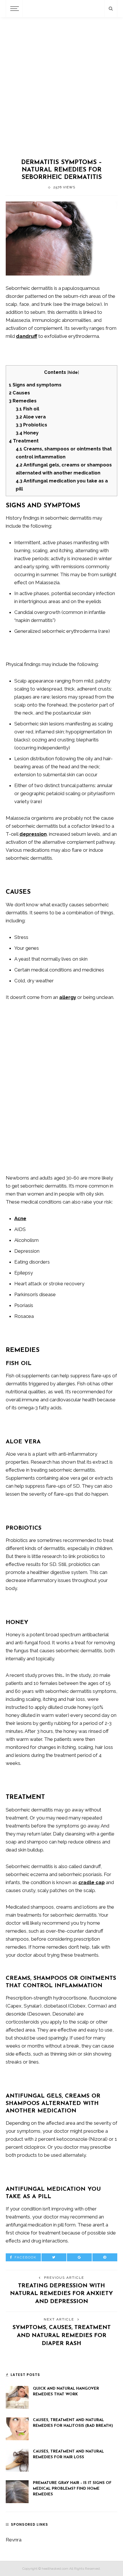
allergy (68, 997)
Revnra (14, 2540)
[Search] (111, 9)
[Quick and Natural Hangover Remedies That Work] (17, 2397)
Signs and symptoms (35, 385)
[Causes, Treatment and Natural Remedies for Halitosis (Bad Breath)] (17, 2428)
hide (73, 372)
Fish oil (27, 409)
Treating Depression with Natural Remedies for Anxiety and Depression (61, 2294)
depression (33, 834)
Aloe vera (31, 417)
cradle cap (92, 1882)
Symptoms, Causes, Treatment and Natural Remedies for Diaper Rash (62, 2336)
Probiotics (31, 425)
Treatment (24, 441)
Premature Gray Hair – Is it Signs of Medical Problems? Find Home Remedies (72, 2489)
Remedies (23, 401)
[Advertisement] (61, 87)
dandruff (27, 336)
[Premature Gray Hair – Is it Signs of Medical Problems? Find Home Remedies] (17, 2491)
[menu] (14, 9)
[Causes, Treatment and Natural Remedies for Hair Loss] (17, 2460)
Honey (27, 433)
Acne (20, 1218)
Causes (19, 393)
